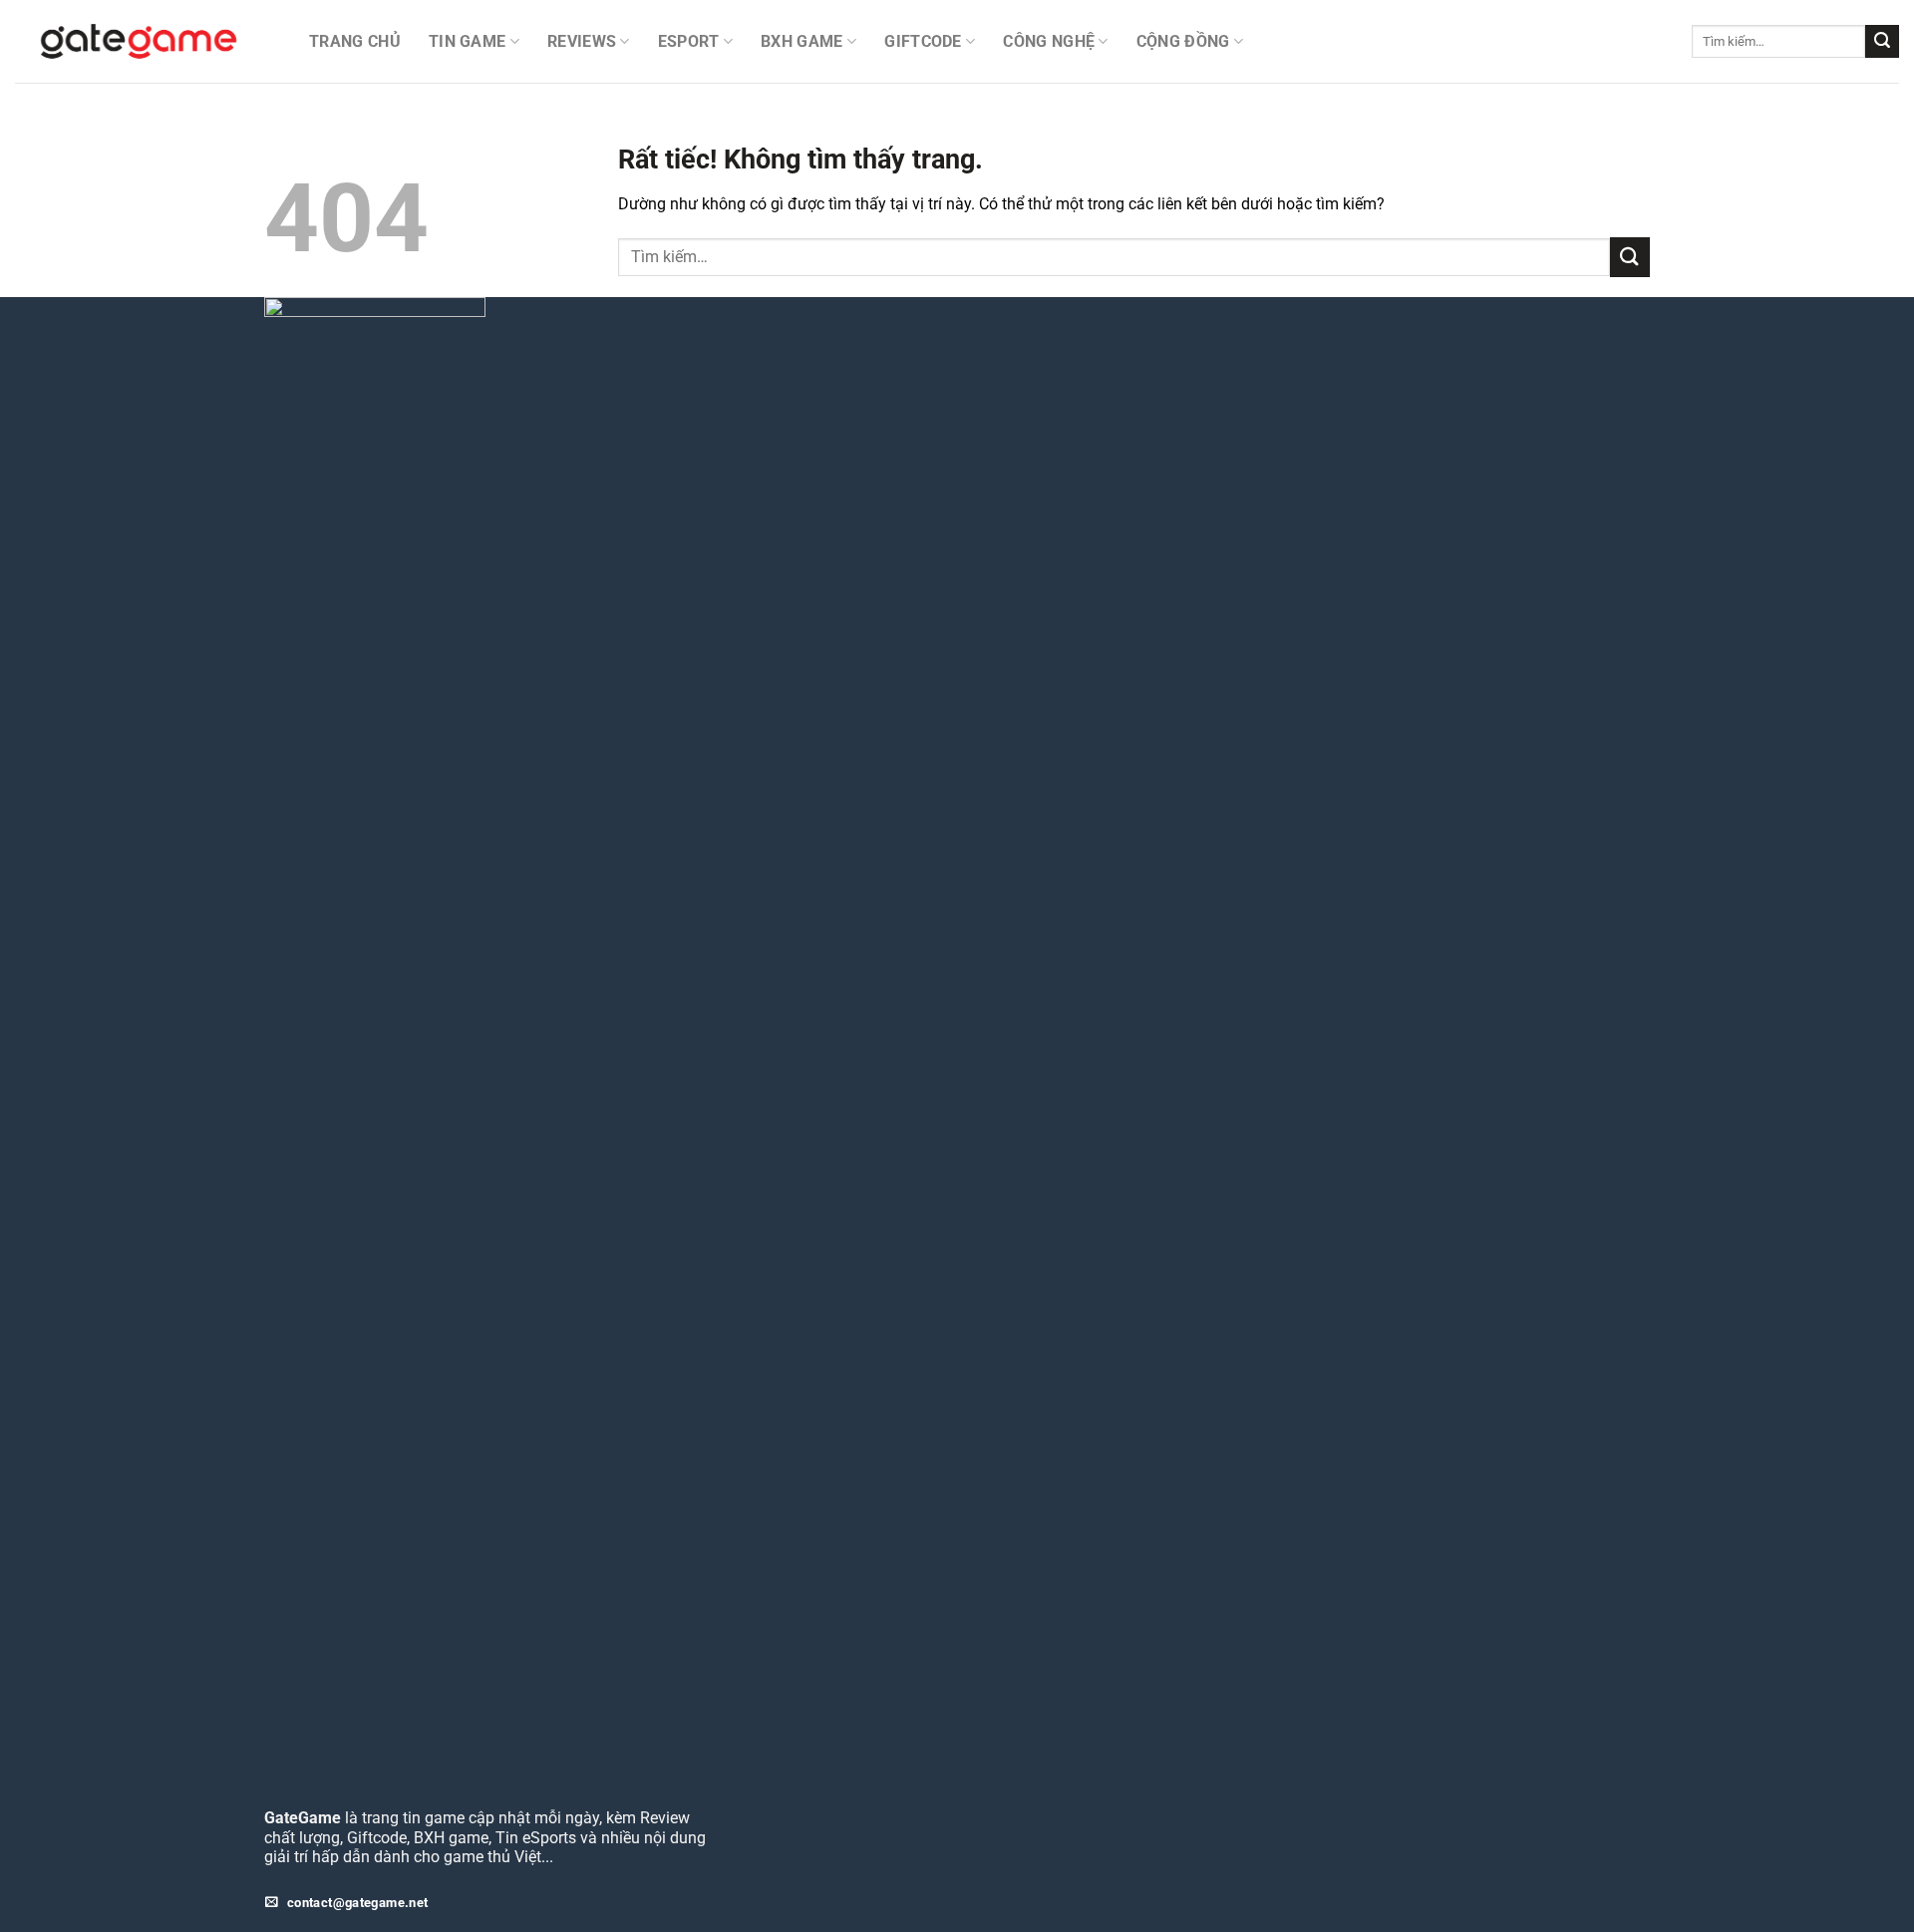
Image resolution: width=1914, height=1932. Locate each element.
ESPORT (689, 41)
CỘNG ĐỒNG (1183, 41)
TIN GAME (468, 41)
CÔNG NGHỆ (1049, 41)
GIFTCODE (923, 41)
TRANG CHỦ (355, 41)
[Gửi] (1882, 42)
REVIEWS (582, 41)
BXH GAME (802, 41)
